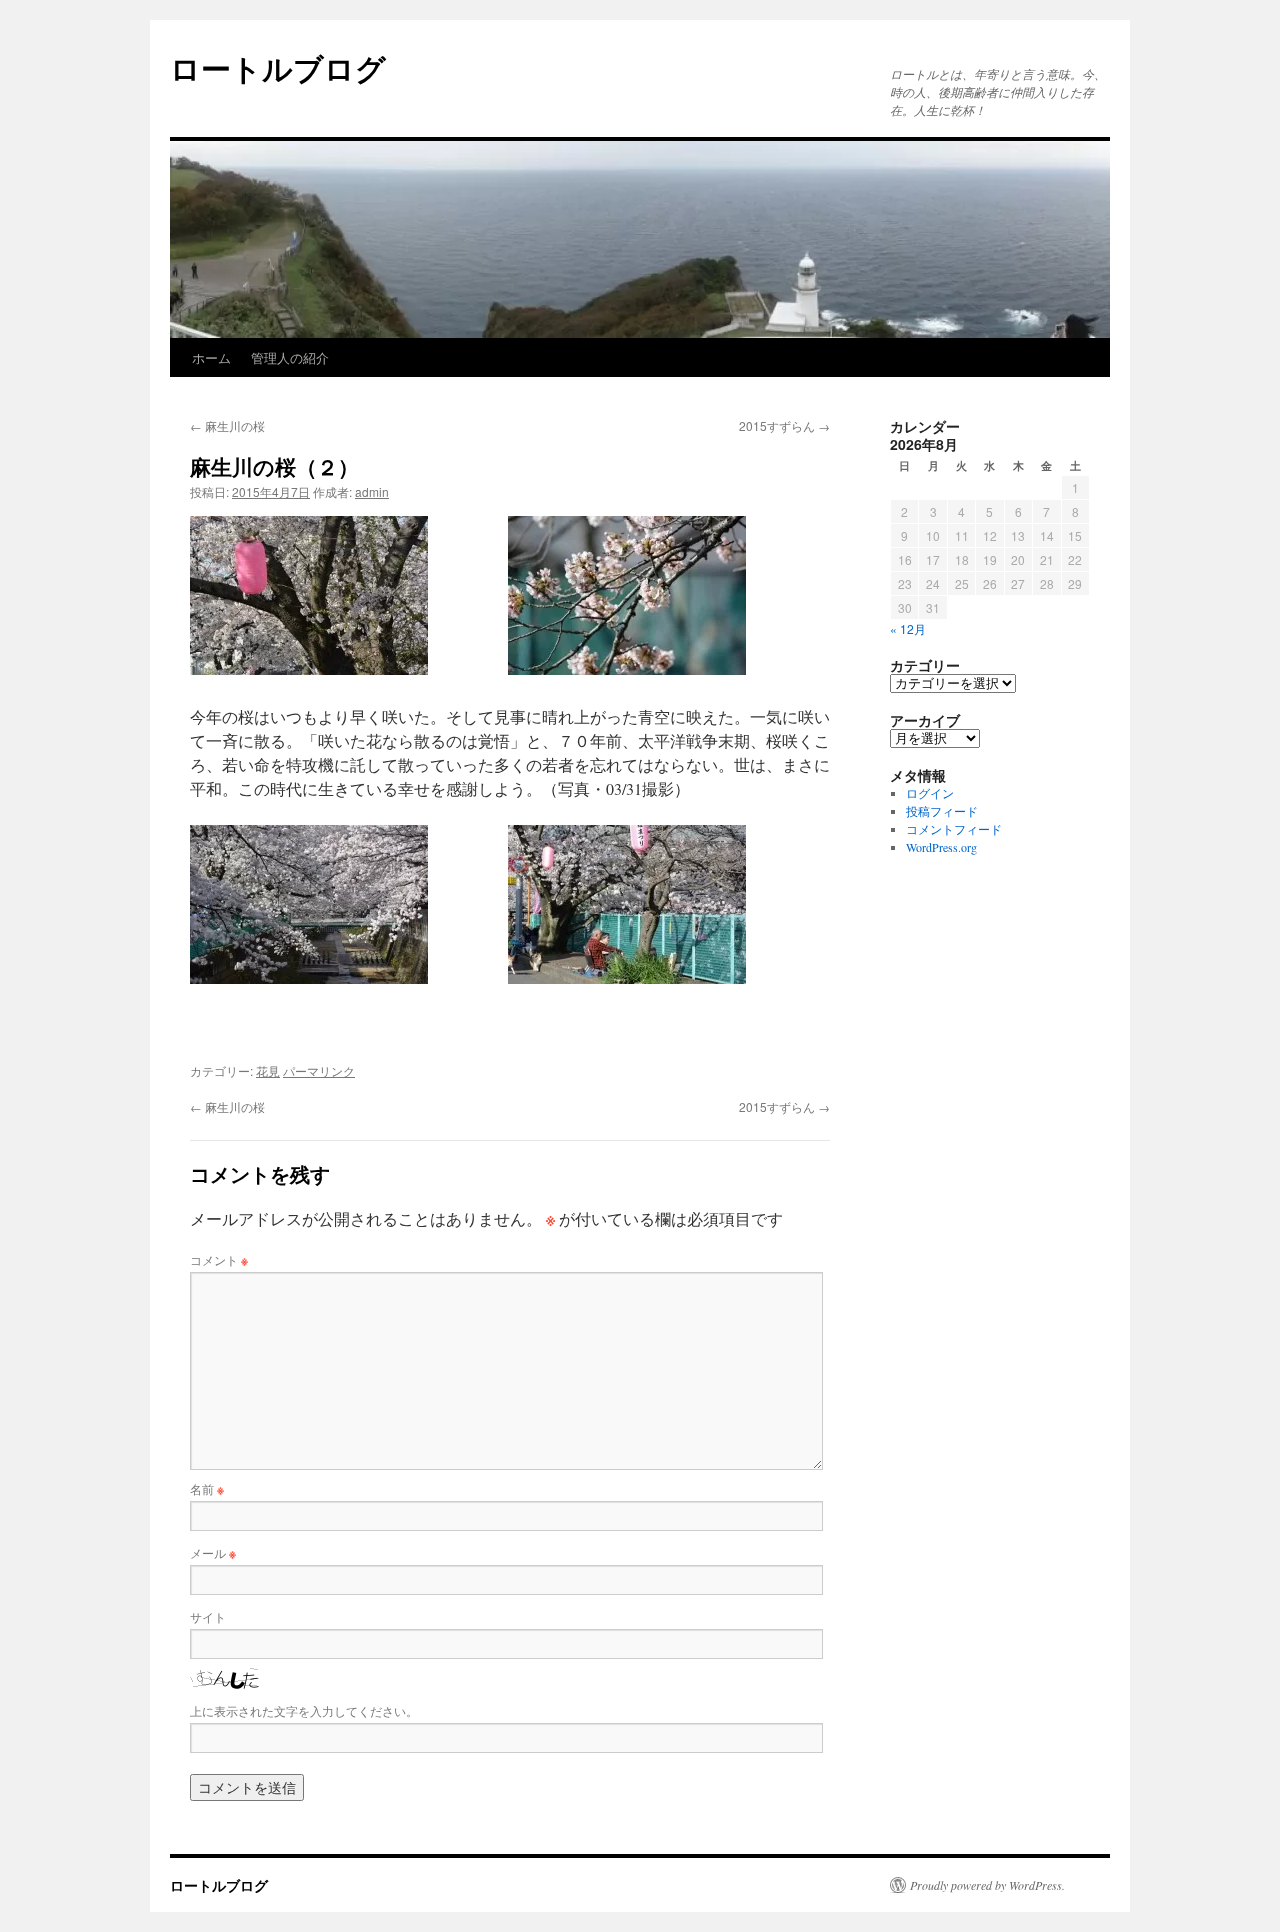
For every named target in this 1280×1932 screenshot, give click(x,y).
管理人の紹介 (290, 357)
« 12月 (908, 628)
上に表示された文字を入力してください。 (304, 1710)
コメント (219, 1259)
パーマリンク (319, 1070)
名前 (207, 1488)
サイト (208, 1616)
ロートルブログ (278, 67)
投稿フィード (942, 811)
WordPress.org (941, 847)
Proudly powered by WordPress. (987, 1885)
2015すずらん (784, 425)
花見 (268, 1070)
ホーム (211, 357)
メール (213, 1552)
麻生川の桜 (227, 425)
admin (372, 491)
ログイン (930, 793)
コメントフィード (954, 829)
